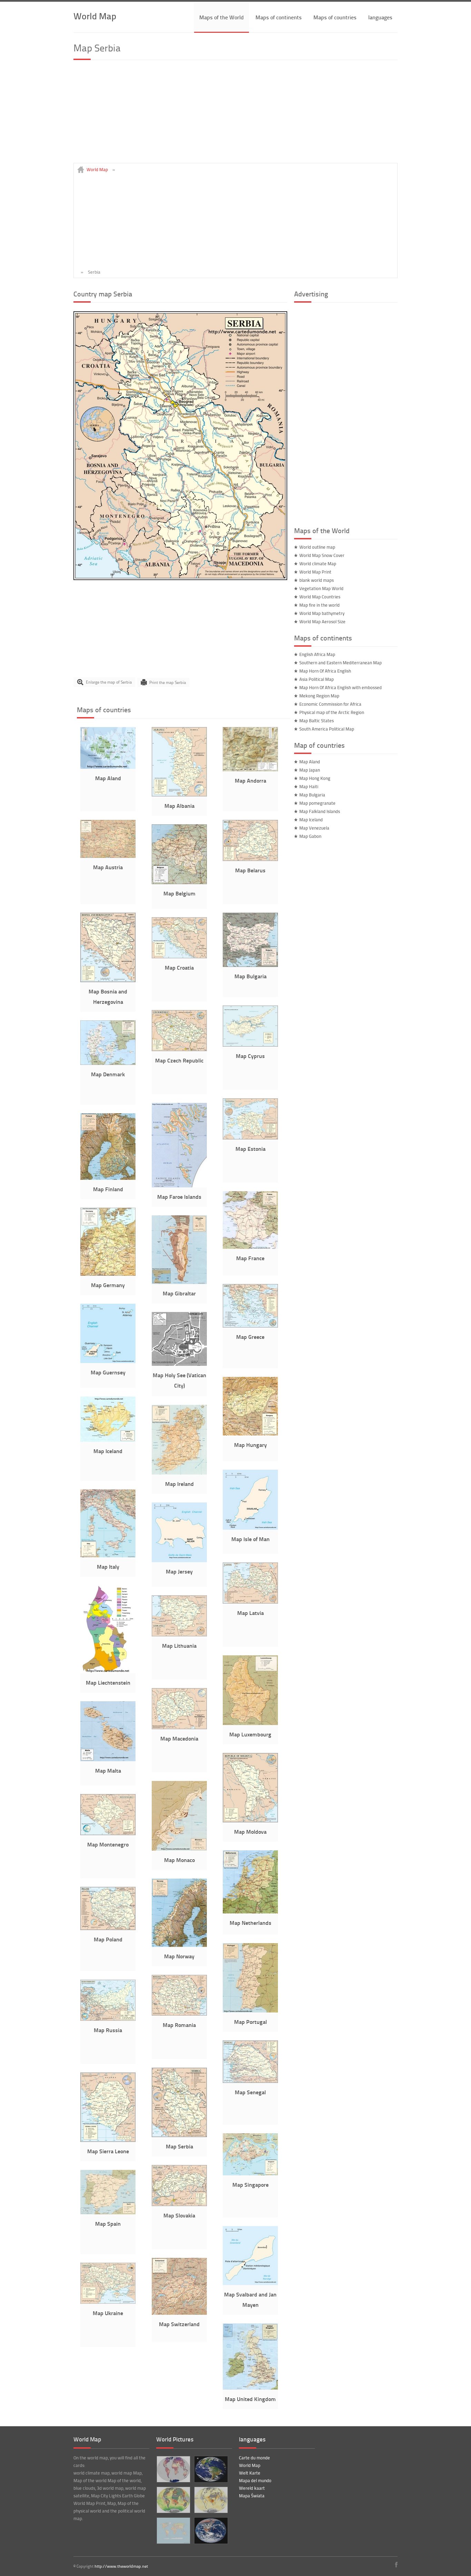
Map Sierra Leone (108, 2151)
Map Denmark (108, 1074)
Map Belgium (179, 893)
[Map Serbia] (180, 578)
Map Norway (179, 1956)
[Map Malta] (108, 1760)
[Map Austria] (108, 856)
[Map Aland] (108, 767)
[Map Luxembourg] (250, 1723)
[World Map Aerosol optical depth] (211, 2500)
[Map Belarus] (250, 859)
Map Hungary (250, 1445)
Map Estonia (250, 1149)
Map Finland (108, 1189)
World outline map (317, 547)
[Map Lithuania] (179, 1635)
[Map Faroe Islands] (179, 1186)
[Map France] (250, 1247)
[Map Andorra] (250, 770)
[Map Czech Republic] (179, 1049)
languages (380, 17)
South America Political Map (327, 729)
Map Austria (108, 867)
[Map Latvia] (250, 1602)
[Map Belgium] (179, 882)
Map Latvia (250, 1613)
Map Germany (108, 1285)
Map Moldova (250, 1831)
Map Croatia (179, 967)
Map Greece (250, 1337)
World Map (95, 16)
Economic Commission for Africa (330, 704)
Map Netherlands (250, 1923)
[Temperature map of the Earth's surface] (173, 2469)
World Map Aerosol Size (322, 621)
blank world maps (317, 580)
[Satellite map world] (211, 2531)
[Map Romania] (179, 2014)
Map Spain (108, 2224)
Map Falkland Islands (320, 811)
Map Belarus (250, 870)
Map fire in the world (319, 605)
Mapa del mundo (255, 2480)
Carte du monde (254, 2458)
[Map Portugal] (250, 2011)
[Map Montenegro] (108, 1833)
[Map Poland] (108, 1928)
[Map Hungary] (250, 1434)
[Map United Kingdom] (250, 2388)
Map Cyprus (250, 1056)
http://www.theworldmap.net (121, 2566)
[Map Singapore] (250, 2174)
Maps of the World (222, 17)
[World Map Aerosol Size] (173, 2500)
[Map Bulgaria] (250, 965)
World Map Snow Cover (322, 555)
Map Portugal (250, 2022)
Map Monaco (179, 1860)
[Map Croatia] (179, 957)
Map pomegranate (317, 803)
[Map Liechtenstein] (108, 1672)
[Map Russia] (108, 2019)
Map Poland (108, 1939)
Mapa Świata (252, 2496)
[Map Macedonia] (179, 1727)
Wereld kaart (252, 2488)
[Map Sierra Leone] (108, 2140)
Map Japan (310, 770)
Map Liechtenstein (108, 1682)
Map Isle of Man (250, 1539)
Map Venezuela (314, 828)
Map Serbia (179, 2146)
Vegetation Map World (321, 588)
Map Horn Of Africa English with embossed (340, 687)
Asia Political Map (317, 679)
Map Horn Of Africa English (325, 671)
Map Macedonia (179, 1738)
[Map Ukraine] (108, 2302)
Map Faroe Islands (179, 1197)
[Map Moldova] (250, 1821)
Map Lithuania (179, 1645)
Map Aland (108, 778)
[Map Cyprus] (250, 1045)
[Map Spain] (108, 2213)
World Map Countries (320, 597)
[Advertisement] (235, 115)
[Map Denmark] (108, 1063)
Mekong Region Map (319, 696)
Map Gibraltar (179, 1293)
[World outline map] (173, 2531)
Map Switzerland (179, 2324)
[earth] (211, 2469)
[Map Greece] (250, 1326)
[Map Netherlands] (250, 1912)
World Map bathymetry (322, 613)
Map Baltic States (317, 721)
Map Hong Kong (315, 778)
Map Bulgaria (250, 976)
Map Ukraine (108, 2313)
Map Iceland (108, 1451)
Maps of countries (335, 17)
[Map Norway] (179, 1945)
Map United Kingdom (250, 2399)
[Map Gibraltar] (179, 1282)
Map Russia (108, 2030)
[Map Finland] (108, 1178)
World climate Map (318, 564)
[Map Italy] (108, 1556)
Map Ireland (179, 1484)
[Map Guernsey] (108, 1361)
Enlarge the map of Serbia (109, 682)
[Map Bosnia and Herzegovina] (108, 980)
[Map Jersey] (179, 1560)
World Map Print (315, 572)
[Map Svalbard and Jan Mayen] (250, 2283)
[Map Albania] (179, 795)
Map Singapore (250, 2185)
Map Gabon (310, 836)
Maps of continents (279, 17)
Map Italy (108, 1566)
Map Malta (108, 1770)
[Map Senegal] (250, 2081)
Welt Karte (250, 2473)
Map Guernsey (108, 1372)
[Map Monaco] (179, 1849)
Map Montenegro (108, 1844)
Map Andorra (250, 780)
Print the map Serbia (168, 682)
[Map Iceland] (108, 1440)
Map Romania (179, 2025)
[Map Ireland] (179, 1473)
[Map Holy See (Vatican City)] (179, 1364)
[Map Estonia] (250, 1138)
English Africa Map (317, 654)
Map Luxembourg (250, 1734)
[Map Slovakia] (179, 2204)
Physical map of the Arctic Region (332, 712)
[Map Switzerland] (179, 2313)
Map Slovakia (179, 2215)
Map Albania (179, 806)
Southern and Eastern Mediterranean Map (340, 663)
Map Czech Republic (179, 1060)
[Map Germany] (108, 1274)
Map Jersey (179, 1571)
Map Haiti (309, 786)
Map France (250, 1258)
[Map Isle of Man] (250, 1528)
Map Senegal (250, 2092)
